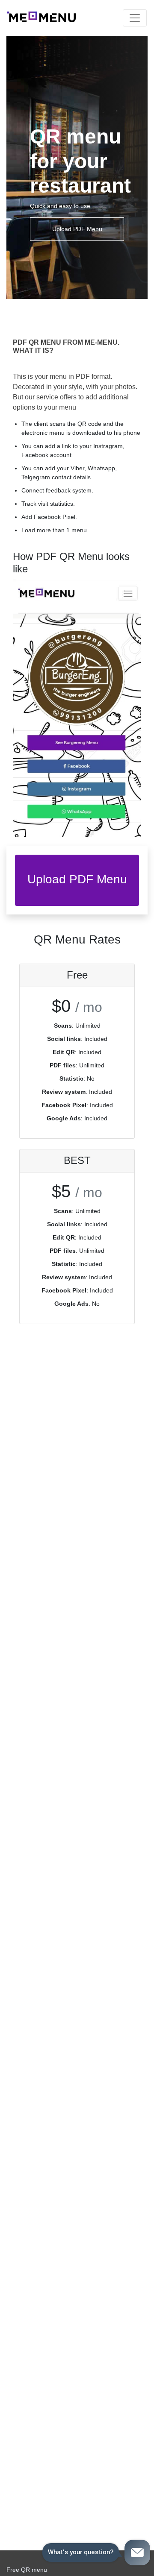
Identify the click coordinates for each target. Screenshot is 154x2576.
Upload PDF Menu (77, 229)
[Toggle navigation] (135, 18)
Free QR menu (27, 2570)
